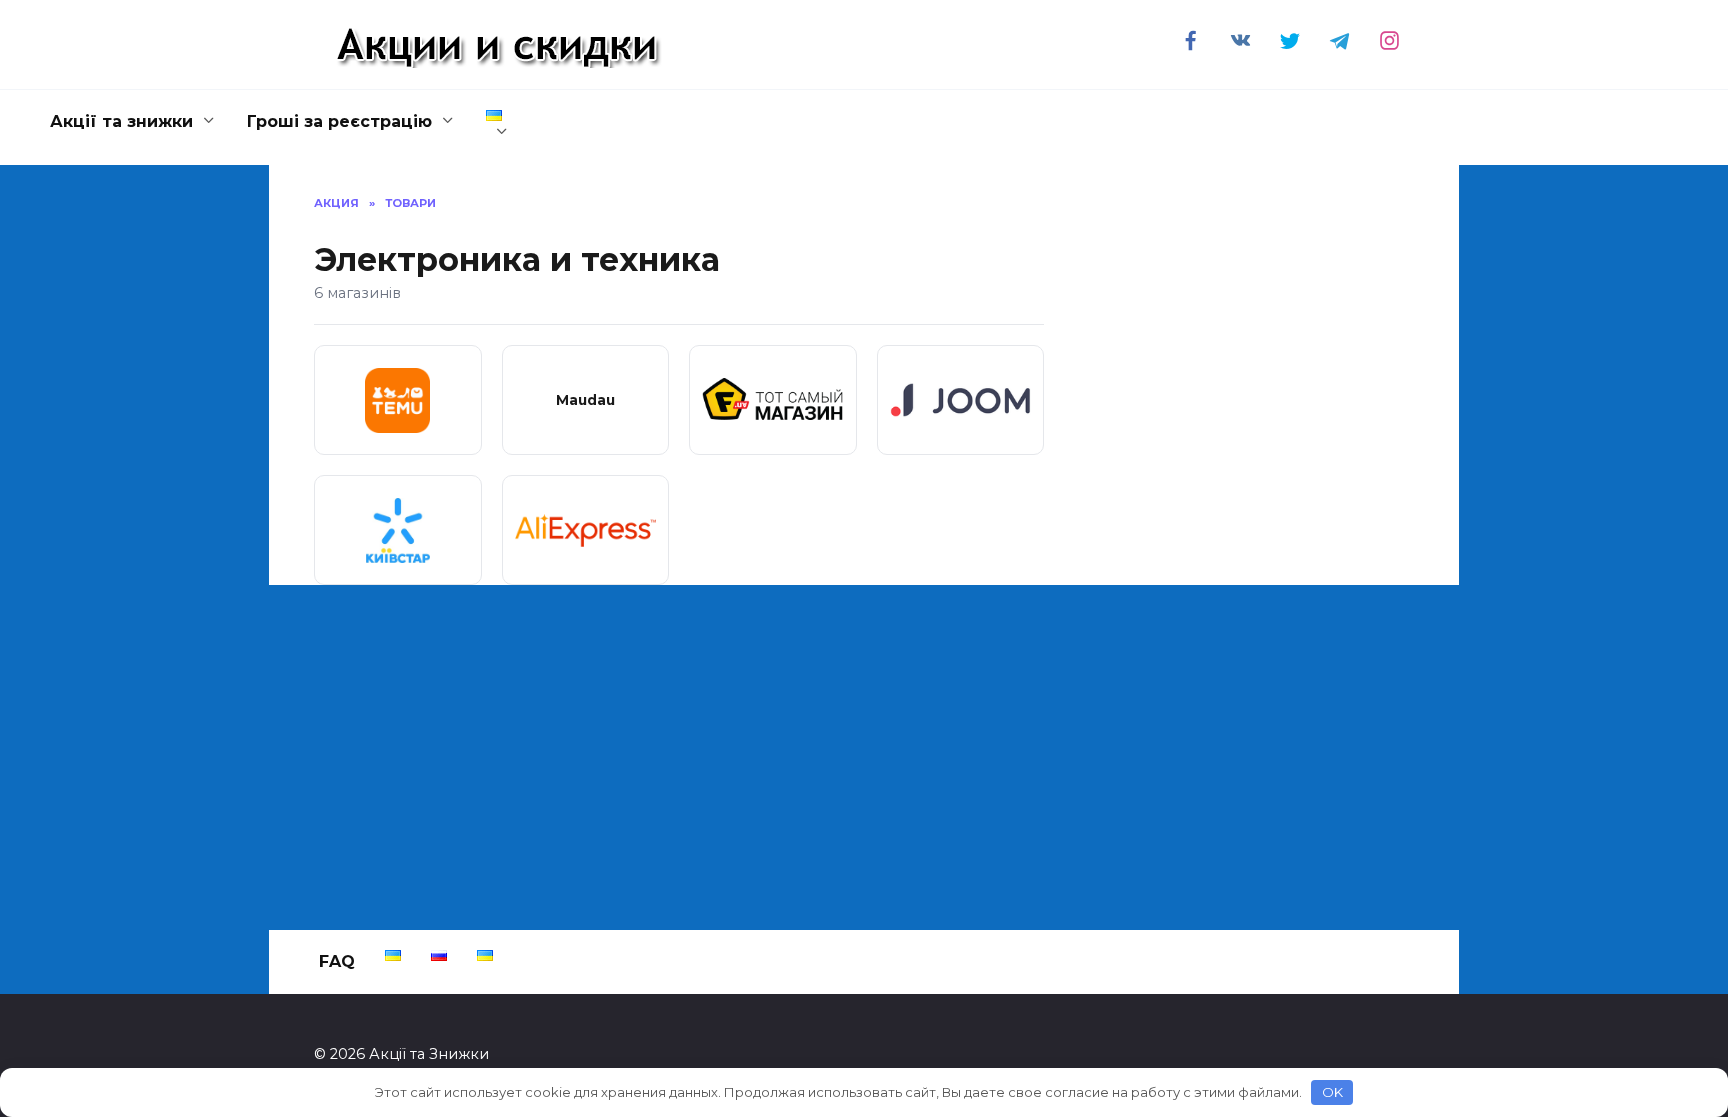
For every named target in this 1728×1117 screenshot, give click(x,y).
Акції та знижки (121, 121)
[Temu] (398, 400)
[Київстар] (398, 530)
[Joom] (961, 400)
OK (1332, 1092)
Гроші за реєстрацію (339, 121)
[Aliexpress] (586, 530)
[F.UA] (773, 400)
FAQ (337, 961)
